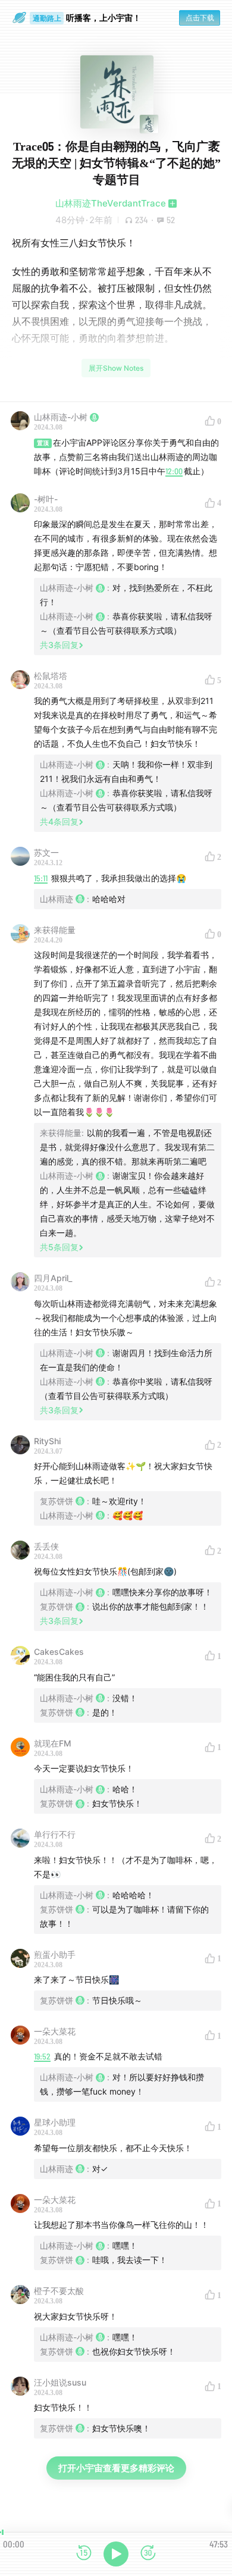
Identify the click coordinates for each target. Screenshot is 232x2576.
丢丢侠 (46, 1546)
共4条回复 (59, 821)
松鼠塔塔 (51, 676)
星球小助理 (55, 2122)
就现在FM (53, 1743)
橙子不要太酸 (59, 2291)
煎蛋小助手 (55, 1954)
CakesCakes (59, 1652)
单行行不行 (55, 1834)
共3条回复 (59, 645)
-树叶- (46, 499)
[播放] (116, 2554)
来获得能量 (55, 930)
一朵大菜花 (55, 2031)
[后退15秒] (84, 2554)
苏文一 (46, 852)
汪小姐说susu (60, 2382)
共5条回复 (59, 1247)
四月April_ (53, 1278)
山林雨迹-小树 (61, 417)
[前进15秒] (148, 2554)
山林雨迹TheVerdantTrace (111, 203)
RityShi (47, 1441)
